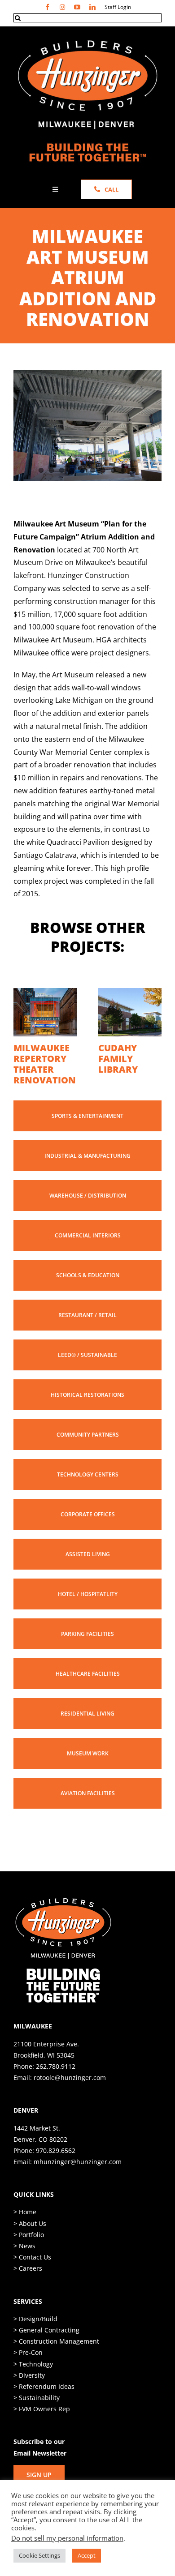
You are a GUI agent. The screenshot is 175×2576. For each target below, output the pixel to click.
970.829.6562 (56, 2172)
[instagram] (62, 7)
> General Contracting (46, 2351)
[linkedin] (92, 7)
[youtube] (77, 7)
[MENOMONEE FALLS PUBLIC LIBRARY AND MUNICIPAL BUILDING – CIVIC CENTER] (130, 993)
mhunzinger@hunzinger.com (78, 2183)
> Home (25, 2233)
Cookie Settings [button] (39, 2555)
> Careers (28, 2290)
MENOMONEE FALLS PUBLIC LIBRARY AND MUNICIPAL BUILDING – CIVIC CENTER (130, 1075)
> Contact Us (32, 2279)
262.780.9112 (56, 2088)
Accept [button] (87, 2555)
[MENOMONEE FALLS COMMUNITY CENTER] (45, 993)
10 (134, 470)
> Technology (33, 2386)
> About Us (30, 2245)
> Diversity (29, 2397)
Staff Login (118, 7)
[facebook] (48, 7)
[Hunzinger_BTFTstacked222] (63, 1923)
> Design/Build (35, 2340)
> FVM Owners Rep (42, 2430)
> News (24, 2267)
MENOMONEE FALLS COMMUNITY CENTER (44, 1064)
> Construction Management (56, 2363)
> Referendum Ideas (44, 2408)
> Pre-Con (28, 2374)
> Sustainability (37, 2419)
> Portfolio (29, 2256)
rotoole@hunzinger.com (70, 2099)
